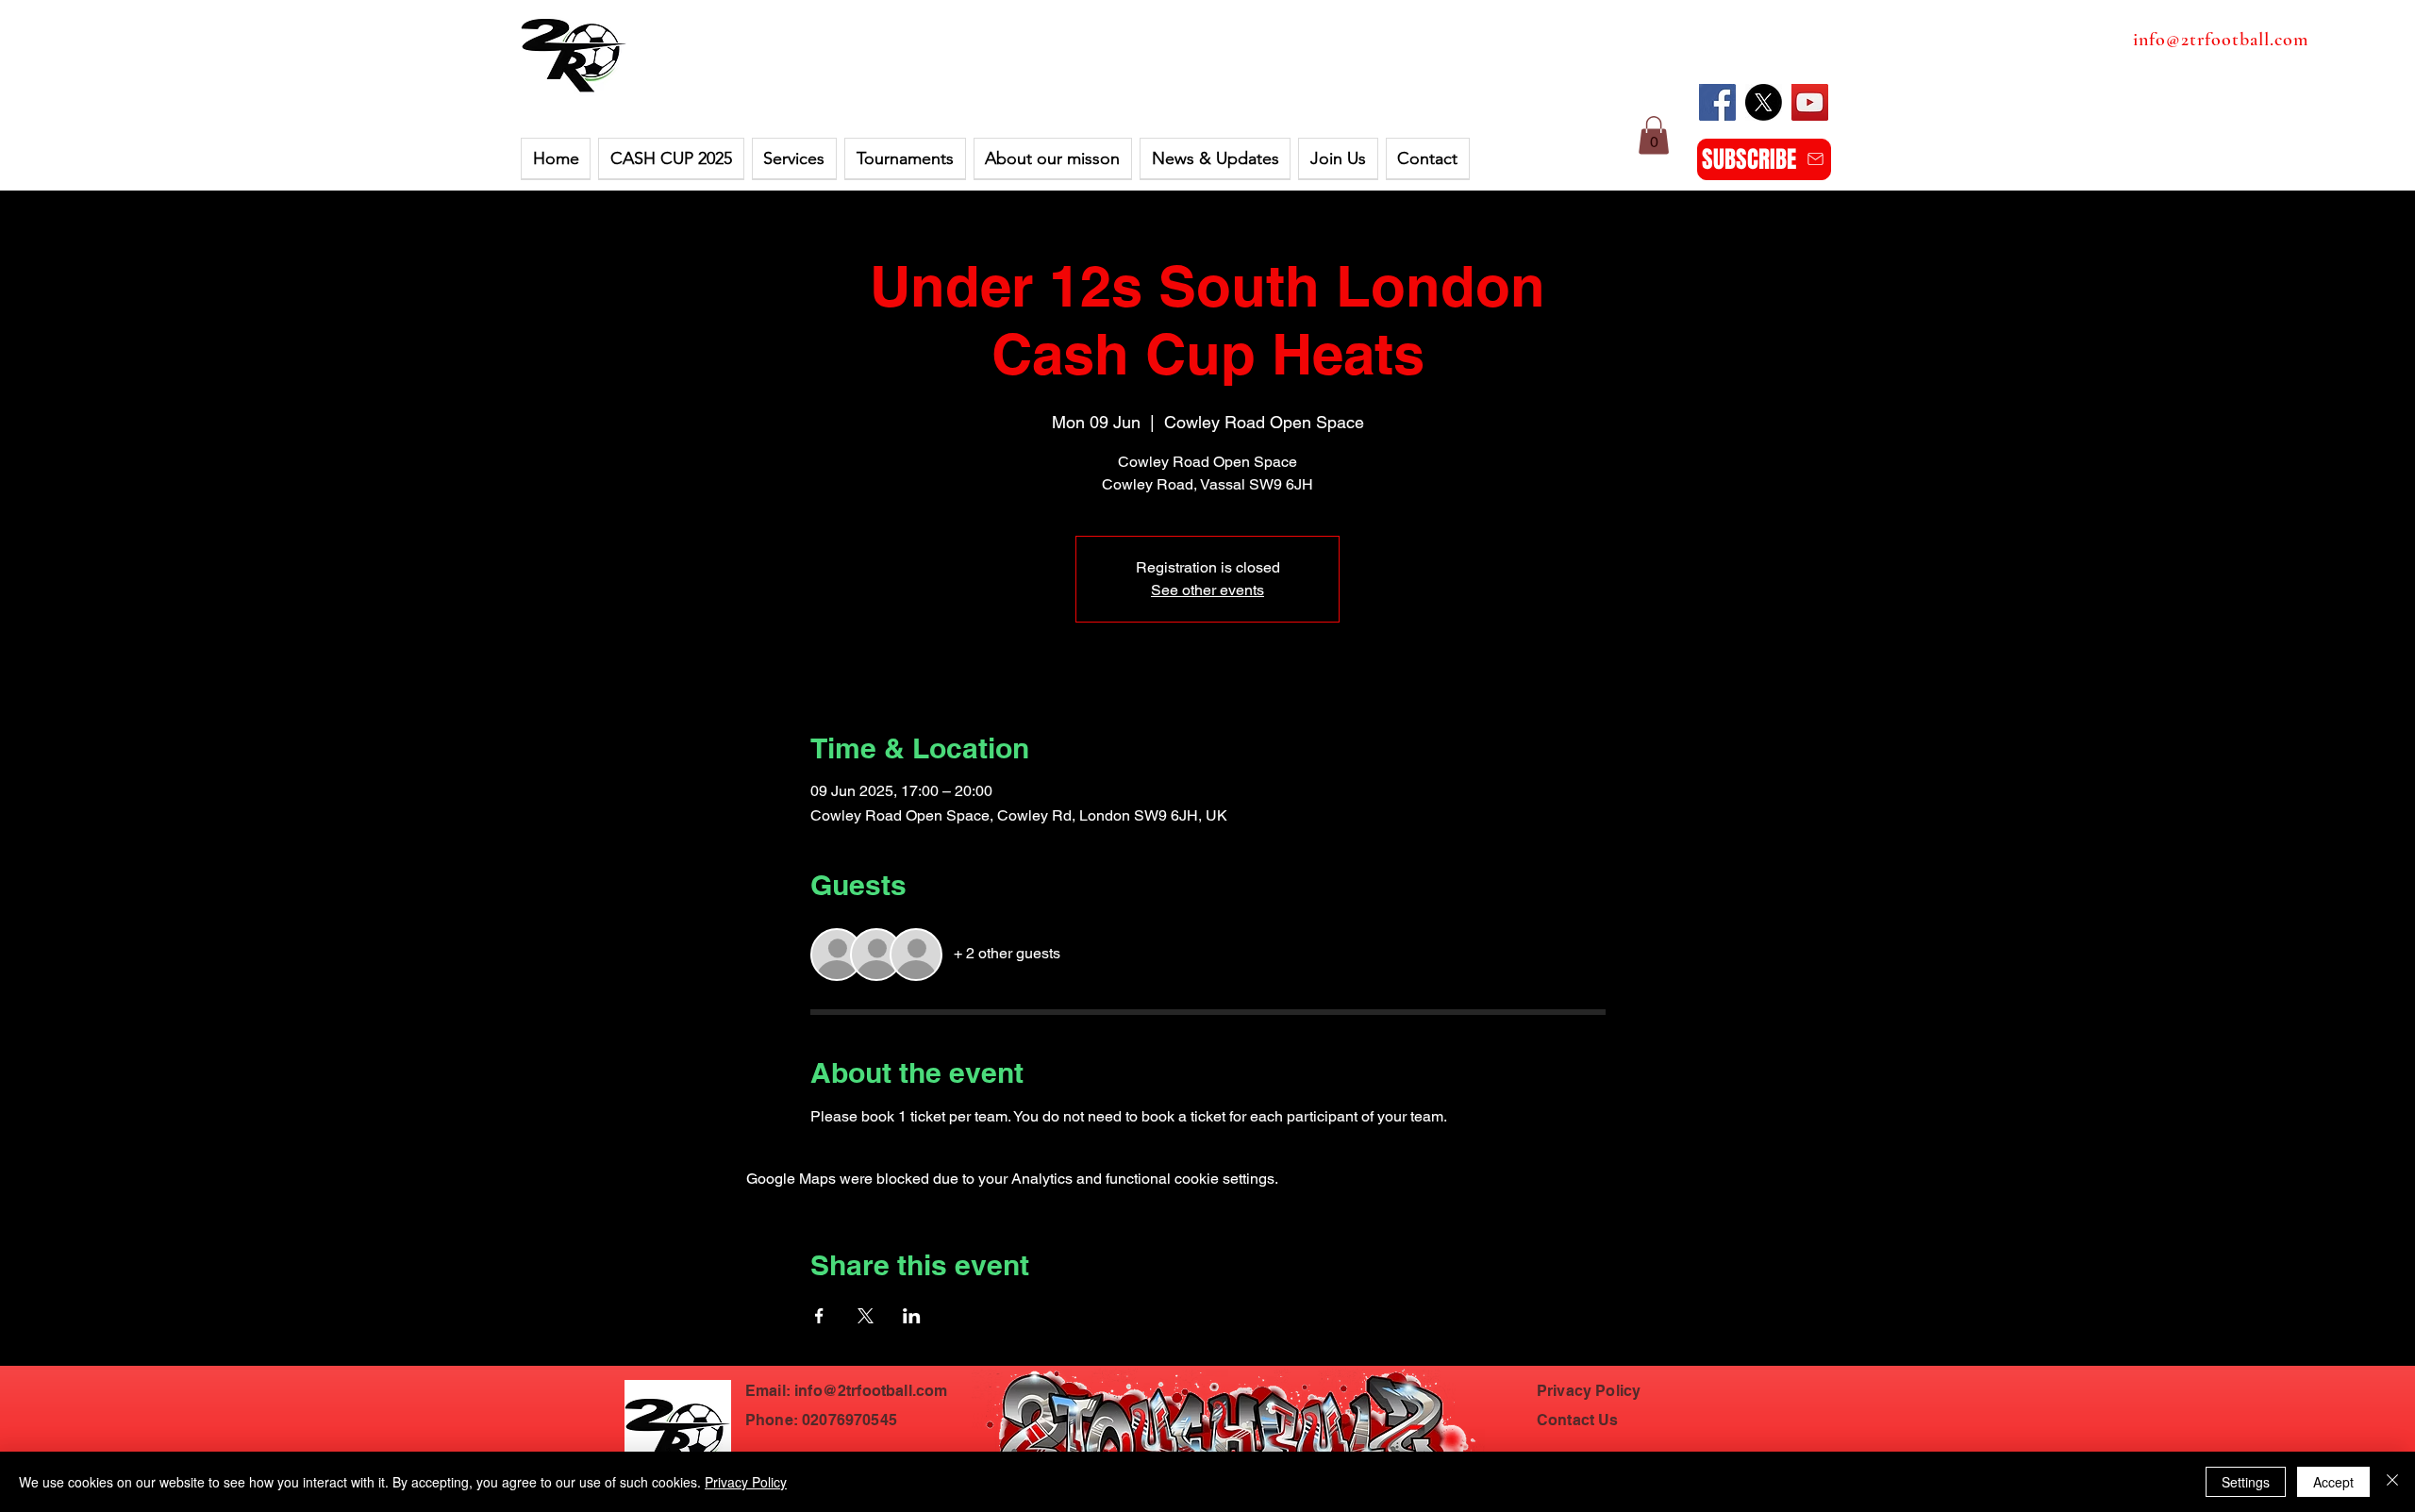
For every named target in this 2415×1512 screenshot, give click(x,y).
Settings (2246, 1482)
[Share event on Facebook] (819, 1316)
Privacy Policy (746, 1482)
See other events (1207, 590)
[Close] (2392, 1482)
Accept (2333, 1482)
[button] (671, 159)
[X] (1764, 102)
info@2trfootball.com (2221, 40)
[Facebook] (1717, 102)
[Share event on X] (866, 1316)
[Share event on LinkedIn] (912, 1316)
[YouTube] (1810, 102)
